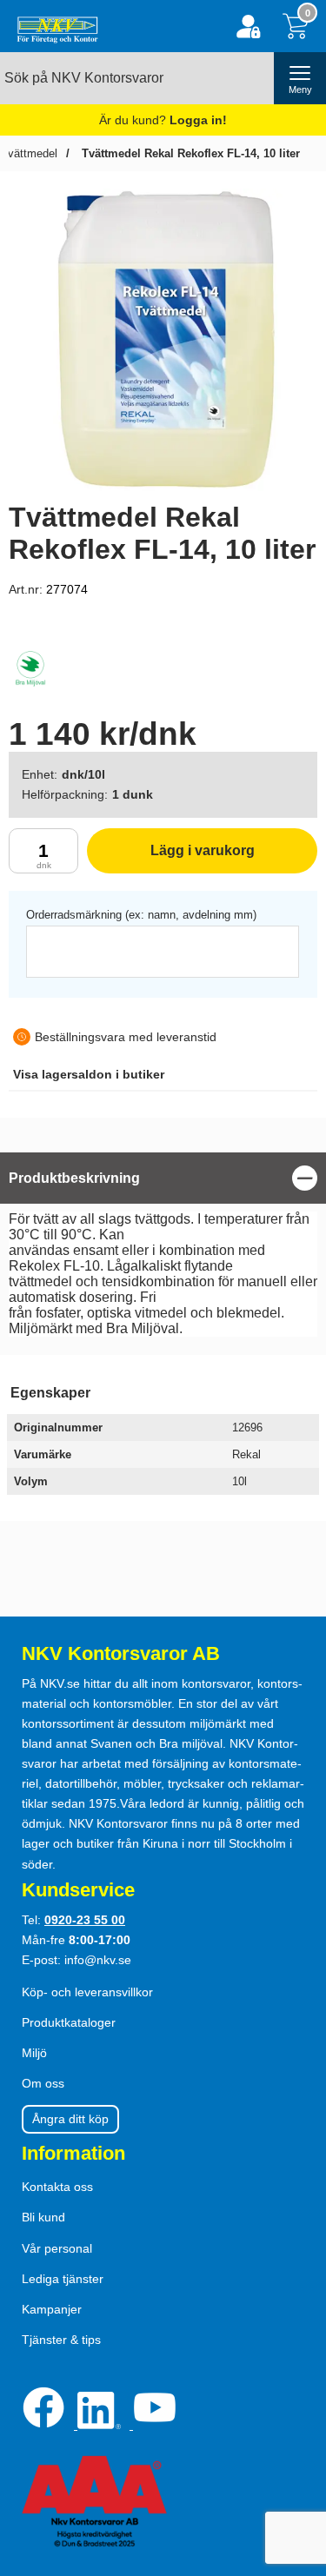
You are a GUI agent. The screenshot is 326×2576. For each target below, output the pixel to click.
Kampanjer (52, 2309)
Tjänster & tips (61, 2340)
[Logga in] (248, 27)
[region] (163, 1178)
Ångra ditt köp (70, 2119)
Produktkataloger (69, 2022)
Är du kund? (163, 120)
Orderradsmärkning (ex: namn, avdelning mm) (141, 915)
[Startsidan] (53, 26)
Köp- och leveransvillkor (87, 1992)
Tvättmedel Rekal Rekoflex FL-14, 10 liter (189, 153)
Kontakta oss (57, 2187)
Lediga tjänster (63, 2279)
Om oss (43, 2083)
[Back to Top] (296, 2463)
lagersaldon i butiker (89, 1074)
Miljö (34, 2053)
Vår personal (57, 2248)
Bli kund (43, 2217)
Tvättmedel (29, 153)
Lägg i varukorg (171, 858)
